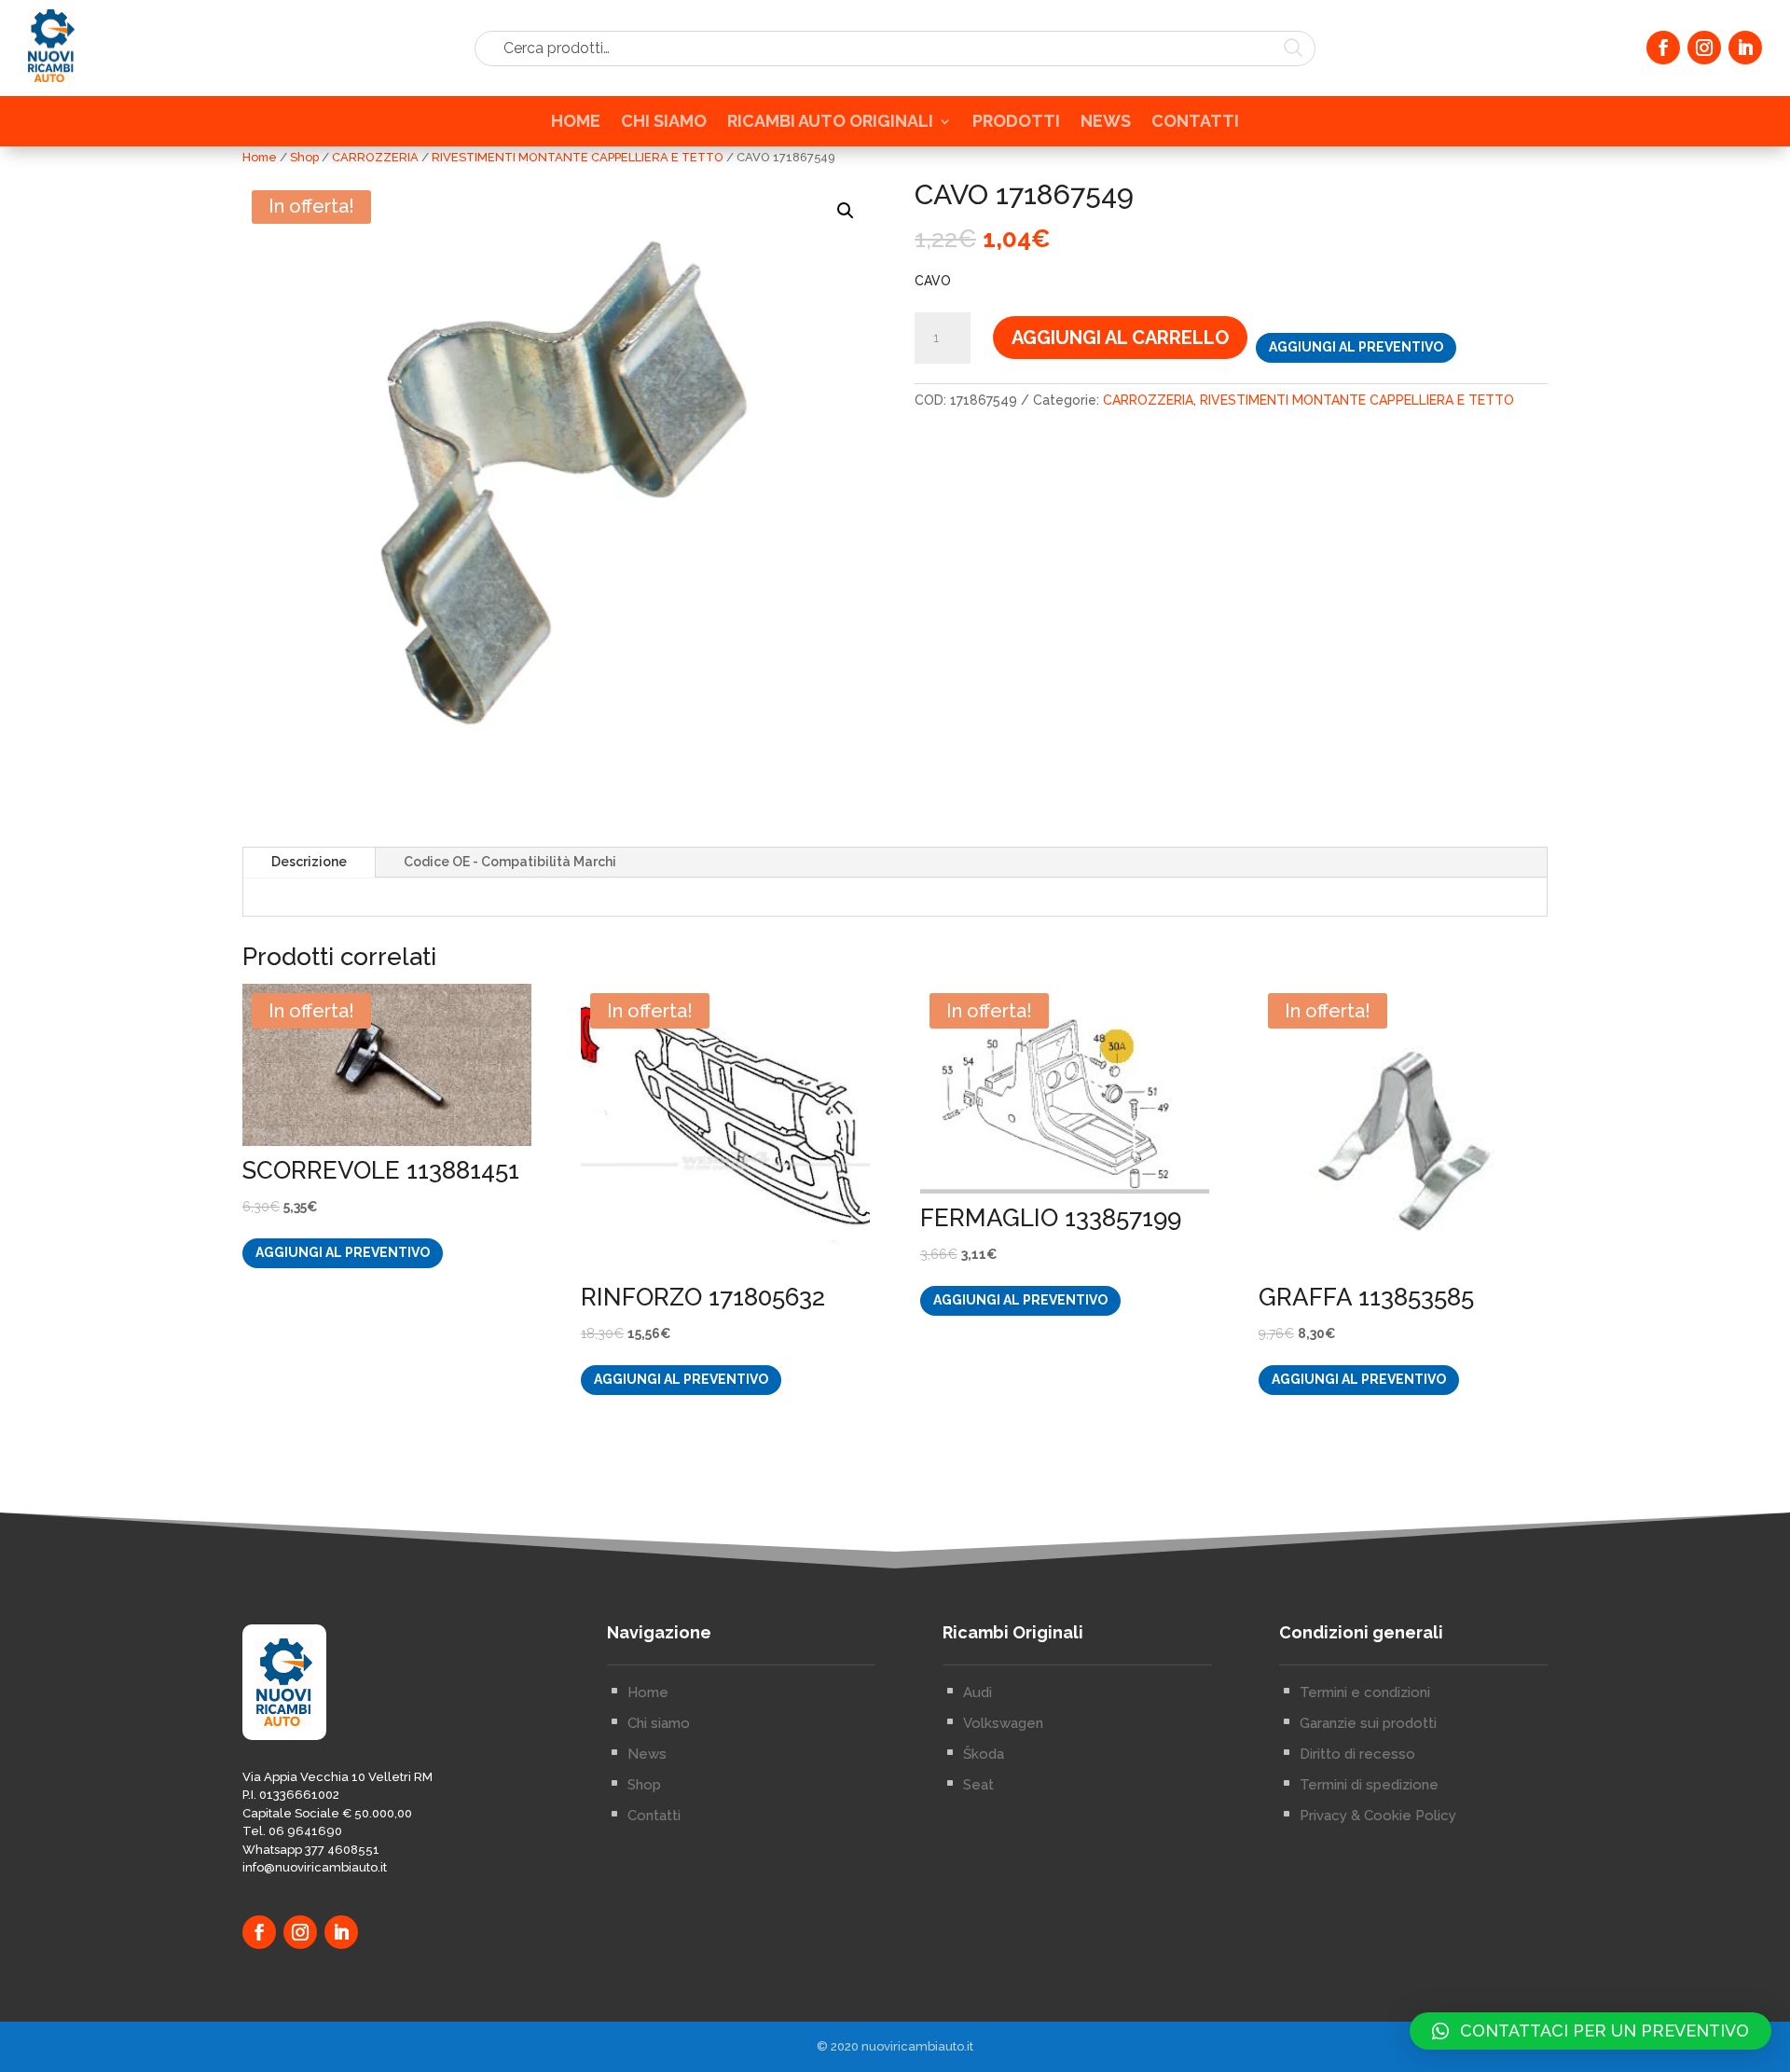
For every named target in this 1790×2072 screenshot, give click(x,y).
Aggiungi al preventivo (1356, 347)
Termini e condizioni (1365, 1692)
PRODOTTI (1016, 123)
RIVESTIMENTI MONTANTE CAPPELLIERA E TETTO (578, 157)
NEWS (1106, 123)
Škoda (984, 1754)
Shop (304, 157)
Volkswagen (1003, 1723)
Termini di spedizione (1369, 1785)
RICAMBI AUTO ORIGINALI (830, 123)
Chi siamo (659, 1723)
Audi (978, 1692)
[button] (846, 211)
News (647, 1754)
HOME (576, 123)
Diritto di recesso (1357, 1754)
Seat (978, 1785)
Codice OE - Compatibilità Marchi (510, 862)
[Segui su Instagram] (1704, 48)
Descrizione (309, 862)
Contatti (654, 1816)
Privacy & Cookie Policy (1378, 1816)
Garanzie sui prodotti (1368, 1723)
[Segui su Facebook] (1663, 48)
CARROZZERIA (375, 157)
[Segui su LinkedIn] (1745, 48)
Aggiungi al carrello (1120, 338)
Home (260, 157)
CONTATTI (1195, 123)
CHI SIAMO (664, 123)
